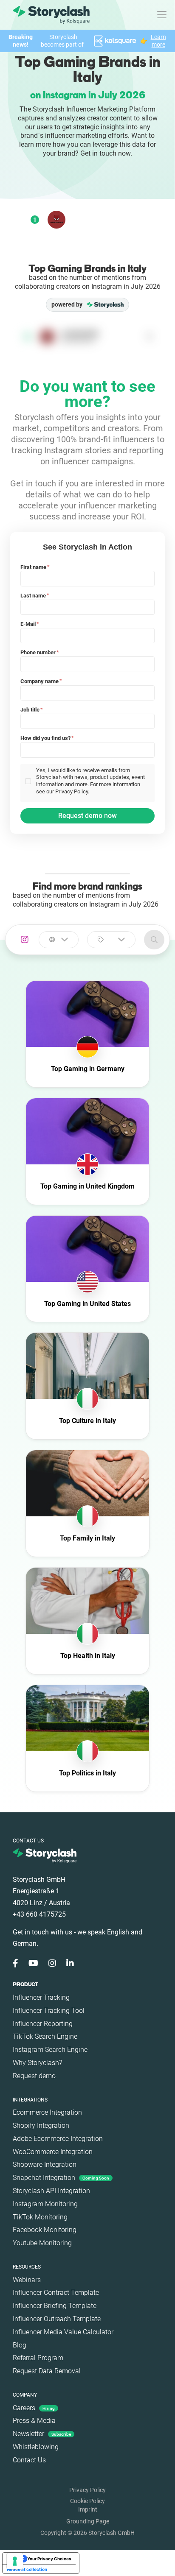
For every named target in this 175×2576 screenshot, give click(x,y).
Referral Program (38, 2358)
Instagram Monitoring (45, 2204)
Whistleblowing (36, 2447)
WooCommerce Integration (53, 2152)
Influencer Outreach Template (57, 2319)
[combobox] (59, 940)
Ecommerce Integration (47, 2112)
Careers (34, 2408)
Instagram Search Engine (50, 2050)
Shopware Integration (45, 2164)
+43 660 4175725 (39, 1914)
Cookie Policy (87, 2501)
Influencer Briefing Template (55, 2306)
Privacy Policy (87, 2490)
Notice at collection (27, 2569)
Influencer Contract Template (56, 2293)
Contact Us (29, 2460)
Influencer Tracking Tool (49, 2011)
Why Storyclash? (37, 2063)
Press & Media (34, 2421)
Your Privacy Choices (49, 2559)
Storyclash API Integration (51, 2191)
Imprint (88, 2509)
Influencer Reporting (43, 2024)
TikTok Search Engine (45, 2036)
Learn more (158, 41)
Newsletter (42, 2434)
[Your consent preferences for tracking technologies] (15, 2561)
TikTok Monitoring (40, 2217)
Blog (20, 2345)
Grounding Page (88, 2521)
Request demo (34, 2076)
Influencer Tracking (41, 1997)
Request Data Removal (47, 2371)
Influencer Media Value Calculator (63, 2332)
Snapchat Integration (61, 2178)
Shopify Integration (41, 2125)
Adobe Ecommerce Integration (58, 2139)
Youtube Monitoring (42, 2243)
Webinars (27, 2280)
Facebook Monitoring (45, 2230)
